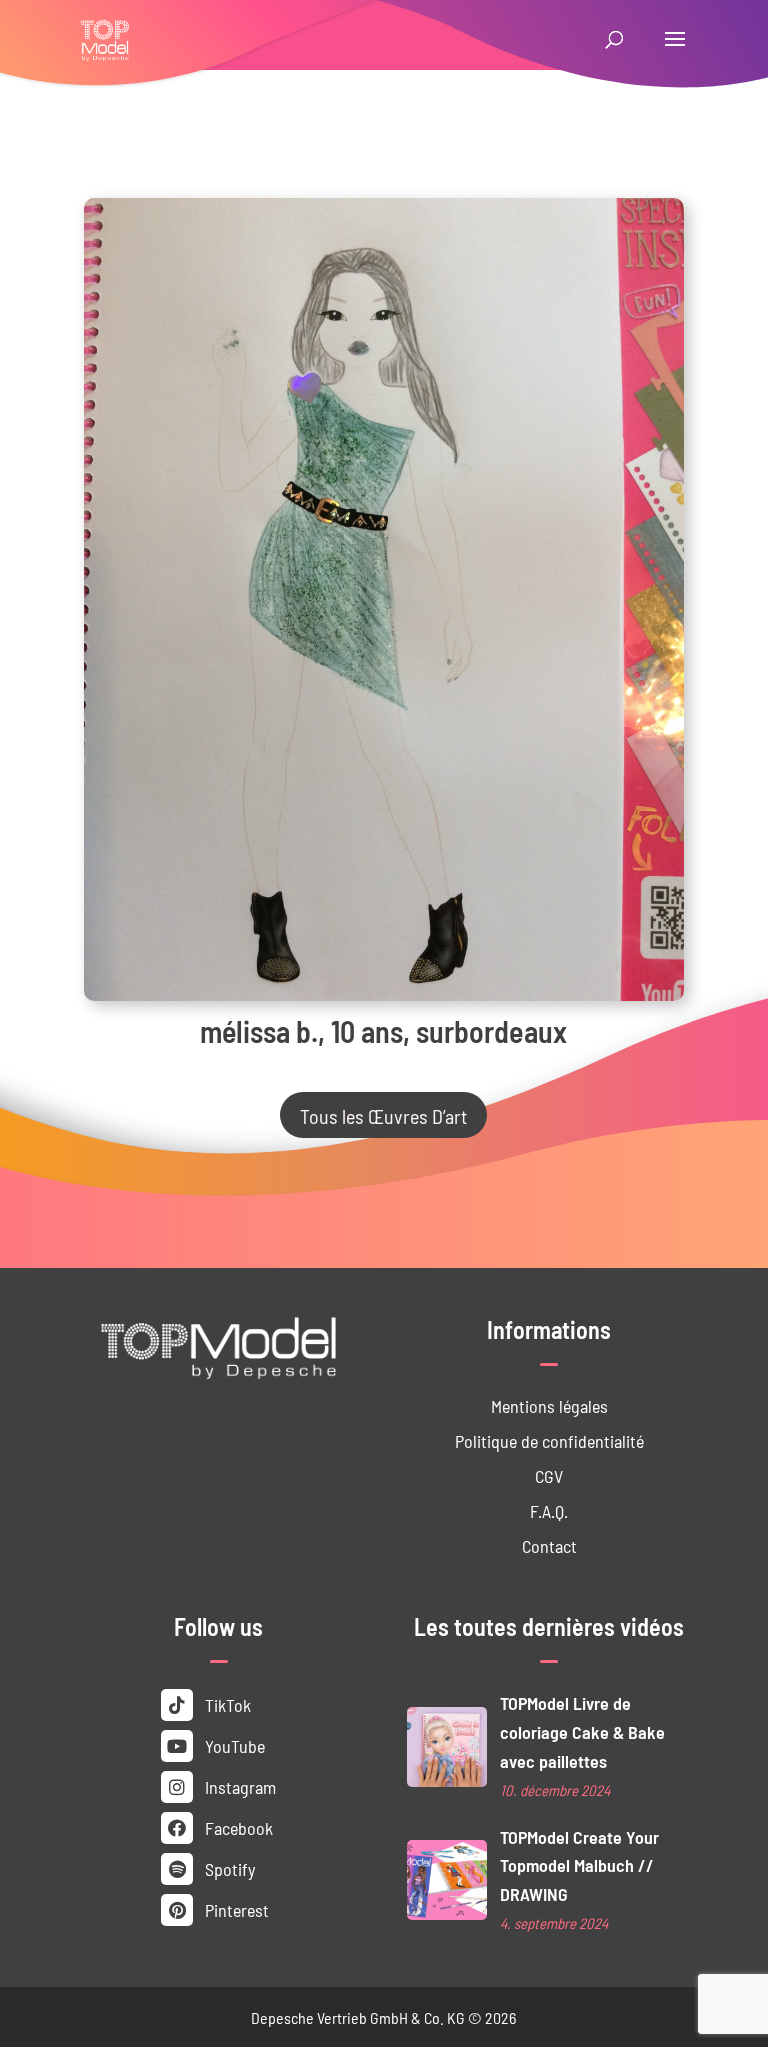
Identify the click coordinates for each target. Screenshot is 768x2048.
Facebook (237, 1827)
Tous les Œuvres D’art (383, 1115)
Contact (549, 1545)
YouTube (233, 1745)
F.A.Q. (549, 1510)
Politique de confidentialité (549, 1440)
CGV (549, 1475)
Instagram (238, 1786)
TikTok (226, 1704)
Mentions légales (549, 1405)
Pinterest (235, 1909)
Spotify (228, 1868)
